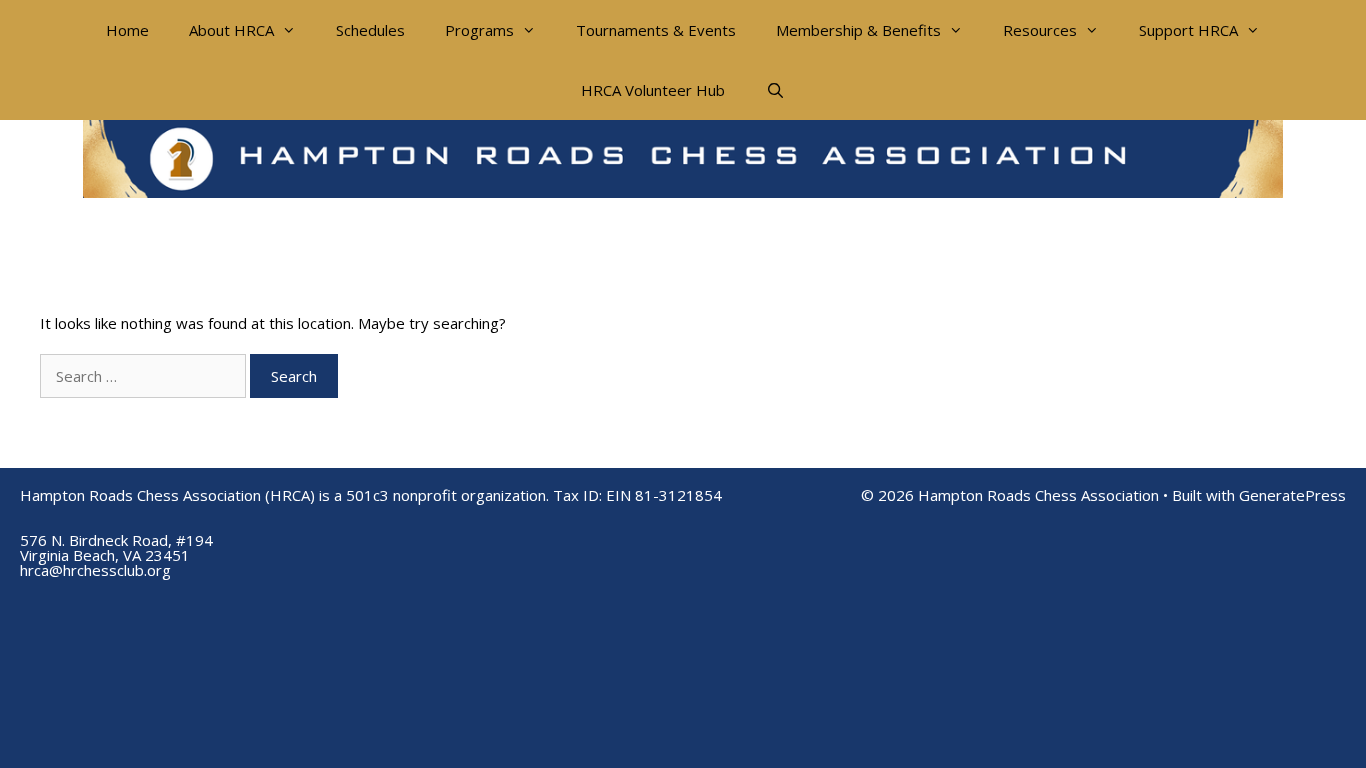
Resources (1040, 30)
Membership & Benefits (858, 30)
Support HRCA (1188, 30)
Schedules (370, 30)
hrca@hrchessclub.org (95, 570)
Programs (479, 30)
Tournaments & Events (656, 30)
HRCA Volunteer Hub (653, 90)
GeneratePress (1292, 495)
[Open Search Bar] (774, 90)
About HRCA (231, 30)
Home (127, 30)
